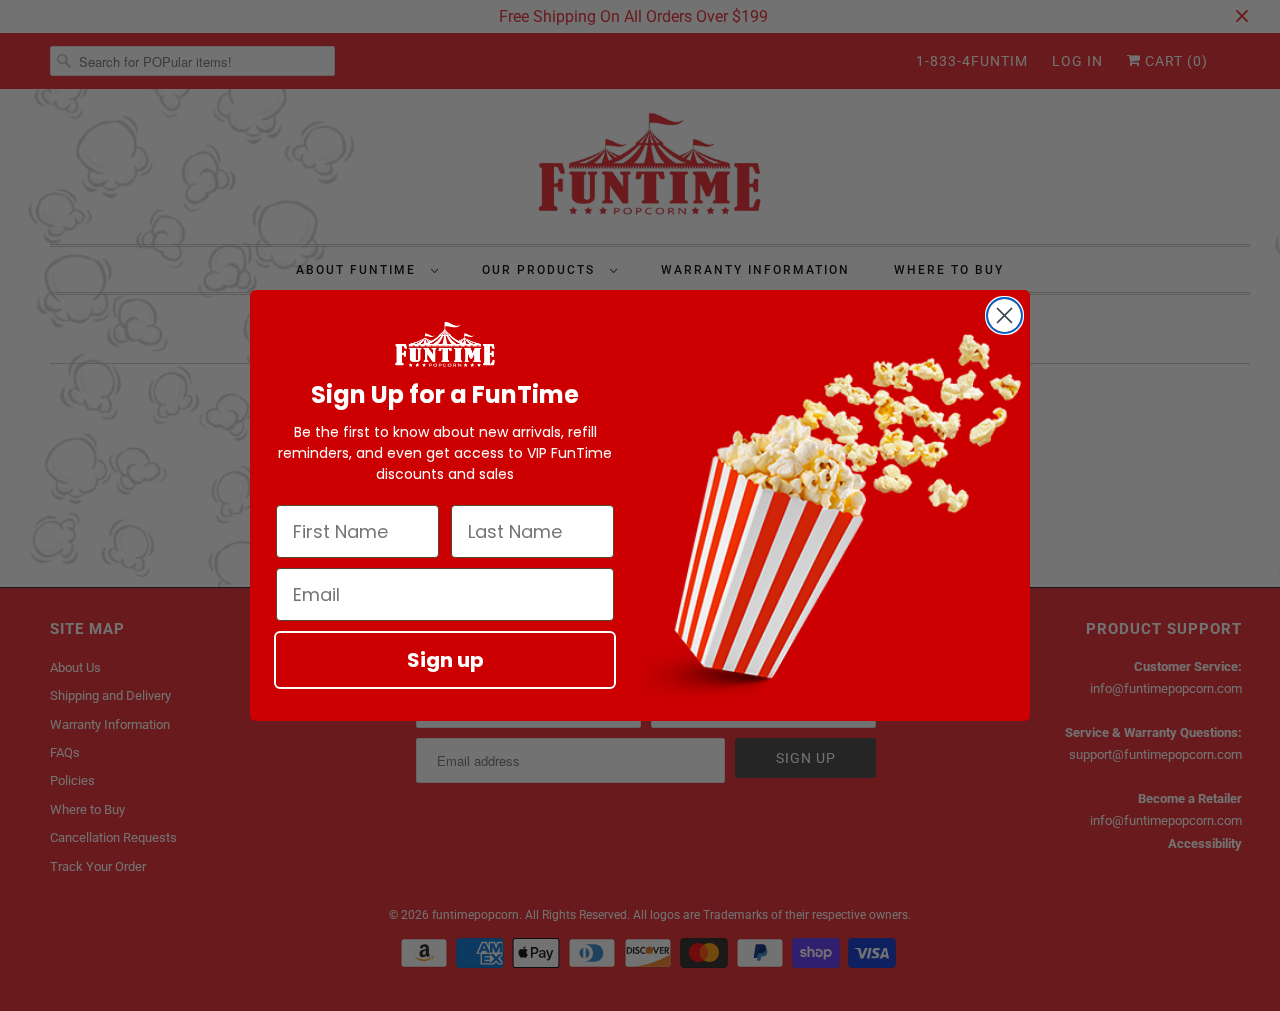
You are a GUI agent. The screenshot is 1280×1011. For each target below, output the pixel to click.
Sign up (445, 660)
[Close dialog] (1004, 315)
